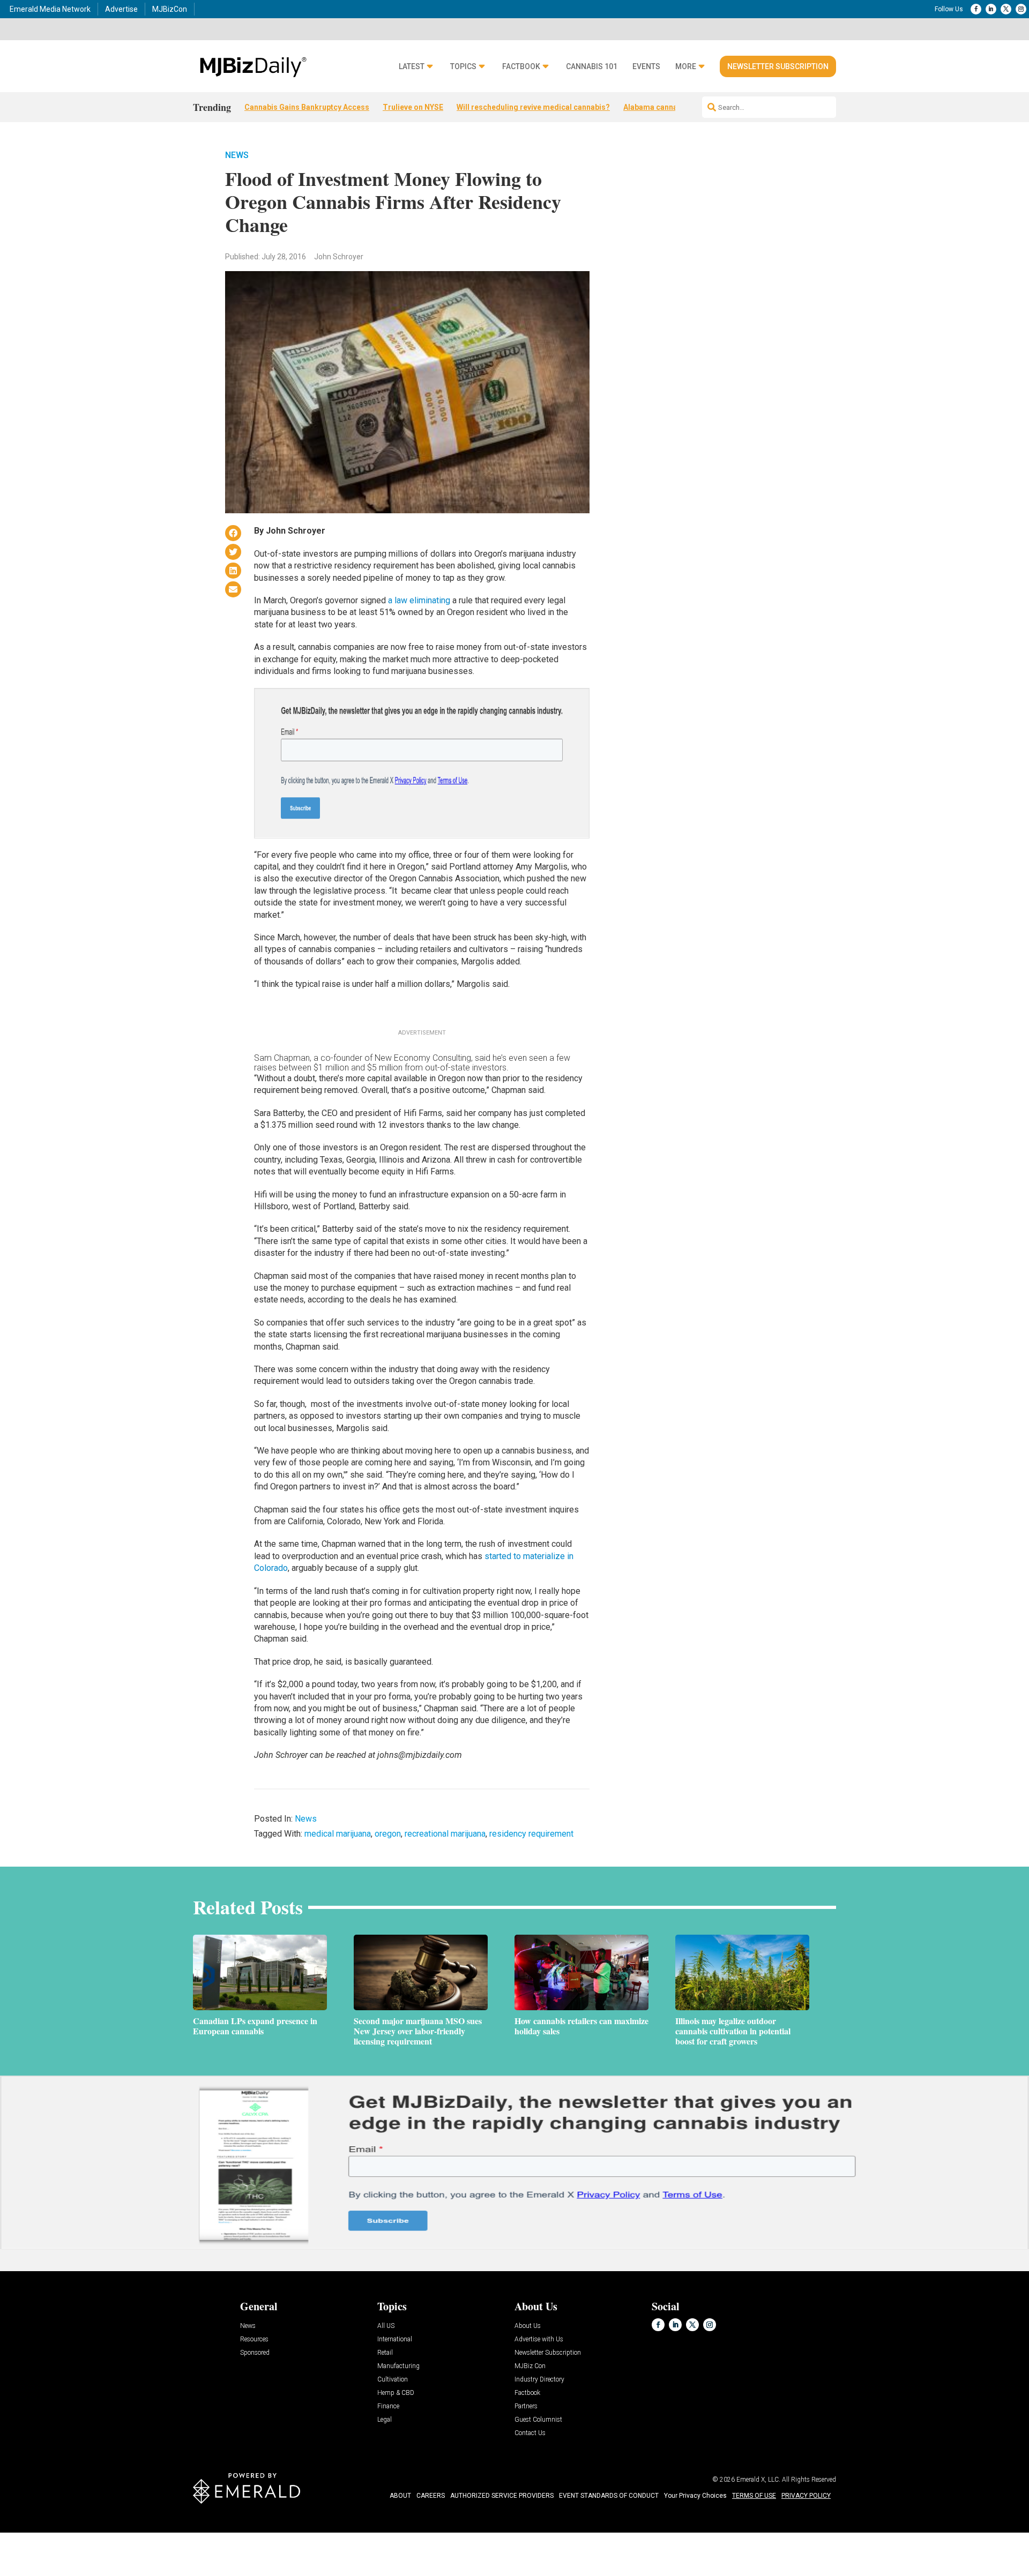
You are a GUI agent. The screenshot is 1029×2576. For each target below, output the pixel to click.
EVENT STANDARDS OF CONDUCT (609, 2496)
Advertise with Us (539, 2339)
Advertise (121, 9)
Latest (412, 67)
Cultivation (393, 2380)
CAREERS (431, 2496)
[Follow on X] (1006, 9)
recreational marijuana (445, 1834)
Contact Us (530, 2433)
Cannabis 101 (592, 67)
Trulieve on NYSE (413, 107)
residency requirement (531, 1834)
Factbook (521, 67)
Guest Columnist (538, 2420)
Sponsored (255, 2353)
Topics (463, 67)
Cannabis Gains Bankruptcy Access (307, 107)
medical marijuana (338, 1834)
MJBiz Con (530, 2366)
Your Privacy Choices (695, 2496)
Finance (388, 2406)
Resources (254, 2339)
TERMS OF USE (754, 2496)
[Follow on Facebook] (976, 9)
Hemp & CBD (396, 2393)
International (395, 2339)
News (237, 155)
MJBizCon (170, 9)
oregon (388, 1834)
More (686, 67)
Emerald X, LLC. (758, 2480)
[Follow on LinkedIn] (991, 9)
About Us (528, 2326)
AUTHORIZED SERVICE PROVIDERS (502, 2496)
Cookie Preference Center (109, 2534)
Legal (385, 2420)
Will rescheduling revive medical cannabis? (533, 107)
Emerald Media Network (50, 9)
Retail (385, 2353)
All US (386, 2326)
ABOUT (400, 2496)
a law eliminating (420, 600)
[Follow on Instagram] (1021, 9)
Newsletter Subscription (778, 66)
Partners (526, 2406)
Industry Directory (539, 2380)
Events (646, 67)
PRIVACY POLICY (806, 2496)
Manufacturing (398, 2366)
